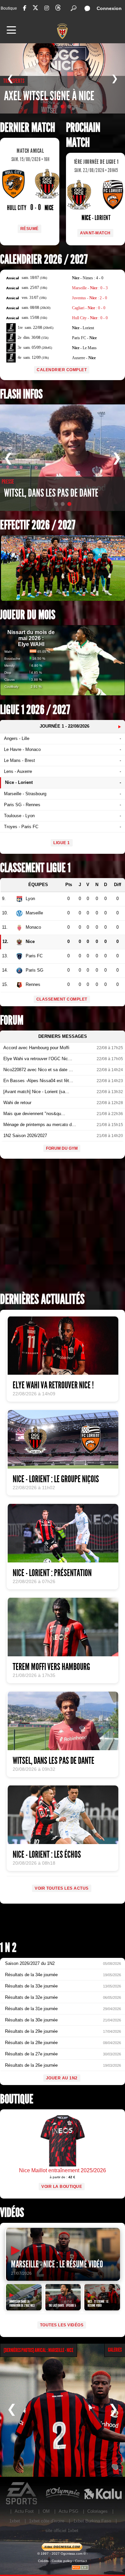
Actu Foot (24, 2511)
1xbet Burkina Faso (92, 2521)
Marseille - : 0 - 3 (90, 288)
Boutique (9, 8)
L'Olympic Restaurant (62, 2493)
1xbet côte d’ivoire (47, 2521)
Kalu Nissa (103, 2493)
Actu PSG (68, 2511)
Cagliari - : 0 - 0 (89, 308)
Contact (81, 2561)
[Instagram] (47, 8)
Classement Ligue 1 (35, 868)
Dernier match (27, 128)
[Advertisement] (62, 1228)
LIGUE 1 (62, 843)
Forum (12, 1020)
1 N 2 (8, 1948)
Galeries (115, 2350)
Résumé (29, 229)
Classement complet (62, 999)
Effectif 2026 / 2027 (38, 525)
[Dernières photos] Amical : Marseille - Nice (38, 2350)
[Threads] (58, 9)
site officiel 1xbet (62, 2531)
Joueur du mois (28, 615)
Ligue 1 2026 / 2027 (35, 710)
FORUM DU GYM (62, 1148)
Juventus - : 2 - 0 (89, 298)
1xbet (15, 2521)
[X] (35, 9)
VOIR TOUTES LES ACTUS (62, 1888)
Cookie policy (62, 2561)
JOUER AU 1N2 (62, 2078)
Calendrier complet (62, 370)
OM (46, 2511)
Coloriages (97, 2511)
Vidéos (12, 2213)
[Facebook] (25, 8)
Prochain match (83, 135)
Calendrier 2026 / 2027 (44, 259)
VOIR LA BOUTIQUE (62, 2187)
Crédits (43, 2561)
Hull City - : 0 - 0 (90, 318)
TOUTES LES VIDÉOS (62, 2325)
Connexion (109, 8)
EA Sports (22, 2493)
